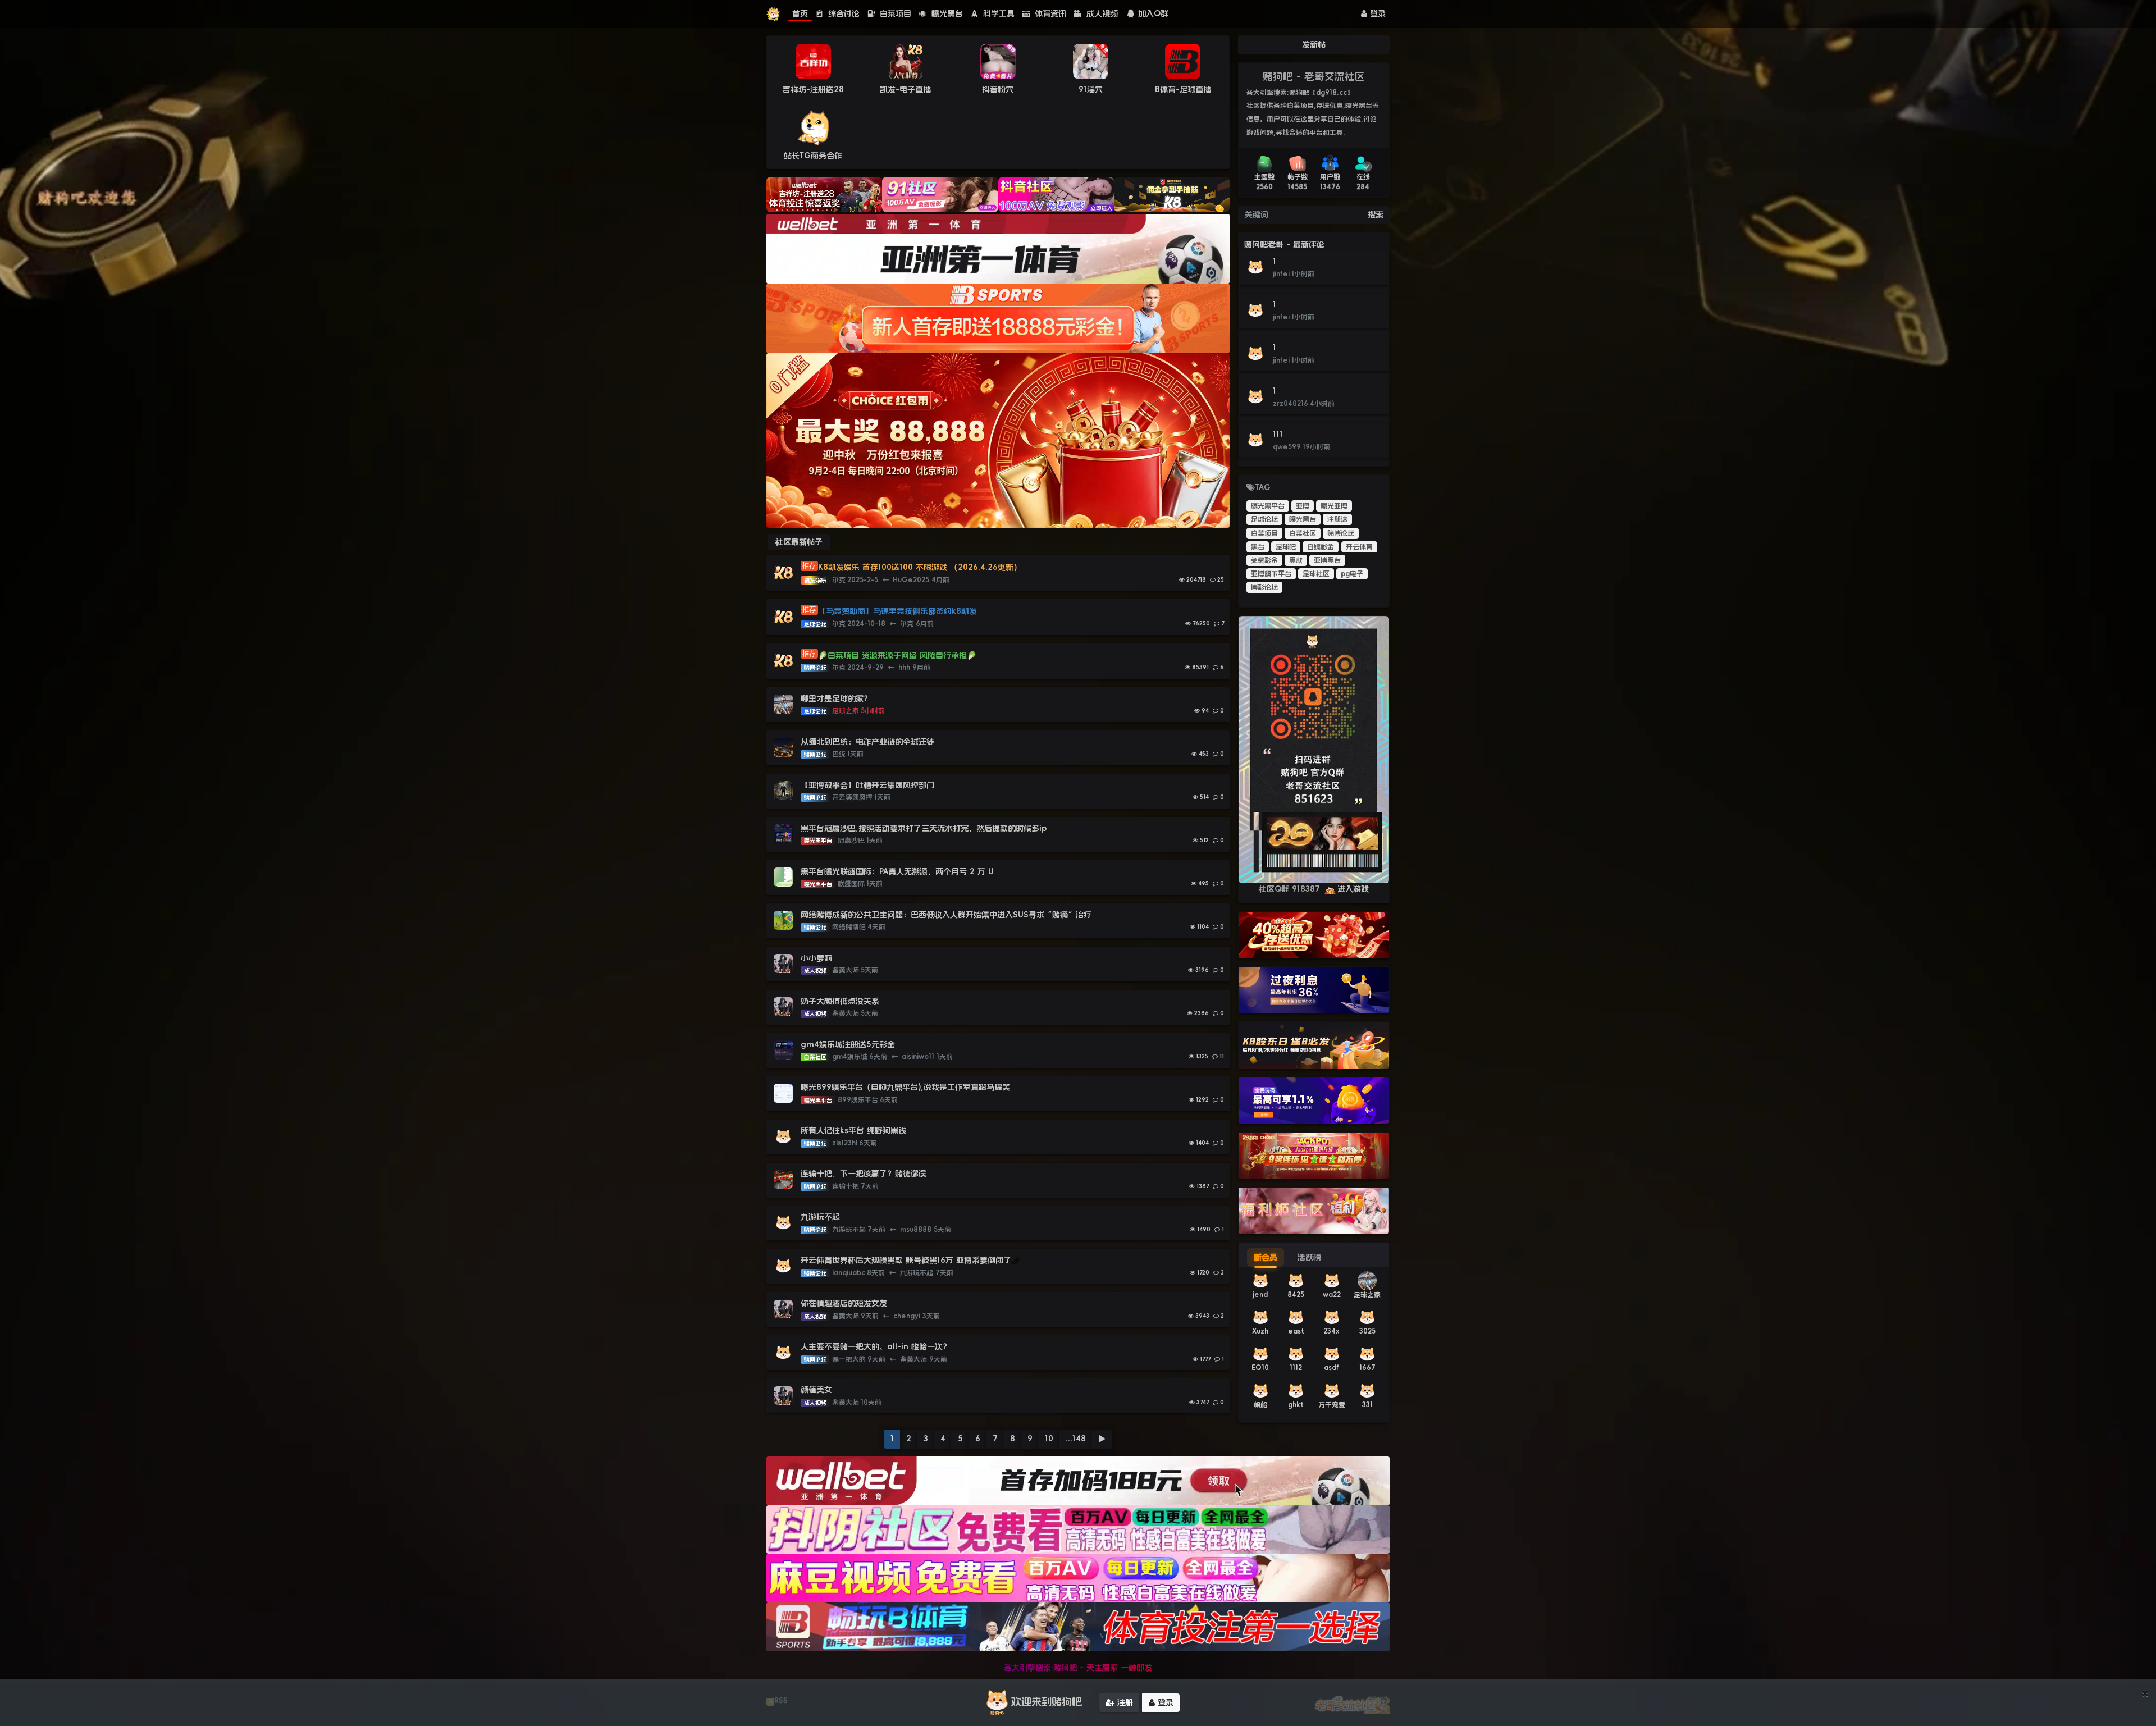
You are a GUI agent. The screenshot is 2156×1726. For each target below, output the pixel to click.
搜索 (1376, 214)
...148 (1076, 1439)
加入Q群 (1153, 13)
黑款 (1296, 560)
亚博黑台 (1327, 560)
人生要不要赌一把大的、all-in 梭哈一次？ (876, 1346)
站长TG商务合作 (813, 156)
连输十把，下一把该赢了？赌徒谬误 (864, 1174)
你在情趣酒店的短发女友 (844, 1303)
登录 (1376, 13)
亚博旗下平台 (1271, 574)
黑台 (1258, 547)
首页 (800, 13)
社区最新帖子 (799, 542)
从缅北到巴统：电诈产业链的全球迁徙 (867, 742)
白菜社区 (1303, 533)
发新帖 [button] (1314, 44)
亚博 (1303, 506)
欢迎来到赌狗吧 (1047, 1702)
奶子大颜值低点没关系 (840, 1001)
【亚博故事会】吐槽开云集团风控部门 (867, 785)
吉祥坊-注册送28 (813, 89)
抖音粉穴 (998, 89)
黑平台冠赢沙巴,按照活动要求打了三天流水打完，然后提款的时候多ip (924, 828)
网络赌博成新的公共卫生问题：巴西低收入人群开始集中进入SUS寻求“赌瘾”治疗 (946, 915)
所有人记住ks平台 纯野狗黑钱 (853, 1130)
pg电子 (1352, 574)
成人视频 (1101, 13)
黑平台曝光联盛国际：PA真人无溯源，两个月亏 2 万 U (897, 871)
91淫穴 (1091, 89)
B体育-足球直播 (1183, 89)
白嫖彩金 (1321, 547)
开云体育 (1359, 547)
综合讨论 (842, 13)
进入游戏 (1353, 889)
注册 (1124, 1702)
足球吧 (1286, 547)
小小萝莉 (816, 958)
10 (1049, 1439)
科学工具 (997, 13)
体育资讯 (1049, 13)
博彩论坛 (1264, 587)
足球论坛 (1264, 519)
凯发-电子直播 (905, 89)
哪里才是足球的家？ (836, 698)
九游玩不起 (820, 1217)
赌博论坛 (1341, 533)
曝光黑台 (946, 13)
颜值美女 (816, 1390)
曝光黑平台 (1268, 506)
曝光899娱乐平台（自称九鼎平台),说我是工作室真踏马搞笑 (905, 1087)
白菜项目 (894, 13)
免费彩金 (1264, 560)
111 (1278, 434)
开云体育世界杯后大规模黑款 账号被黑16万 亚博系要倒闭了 (906, 1260)
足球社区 (1316, 574)
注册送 (1337, 519)
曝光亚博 (1334, 506)
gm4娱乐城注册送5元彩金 (848, 1044)
